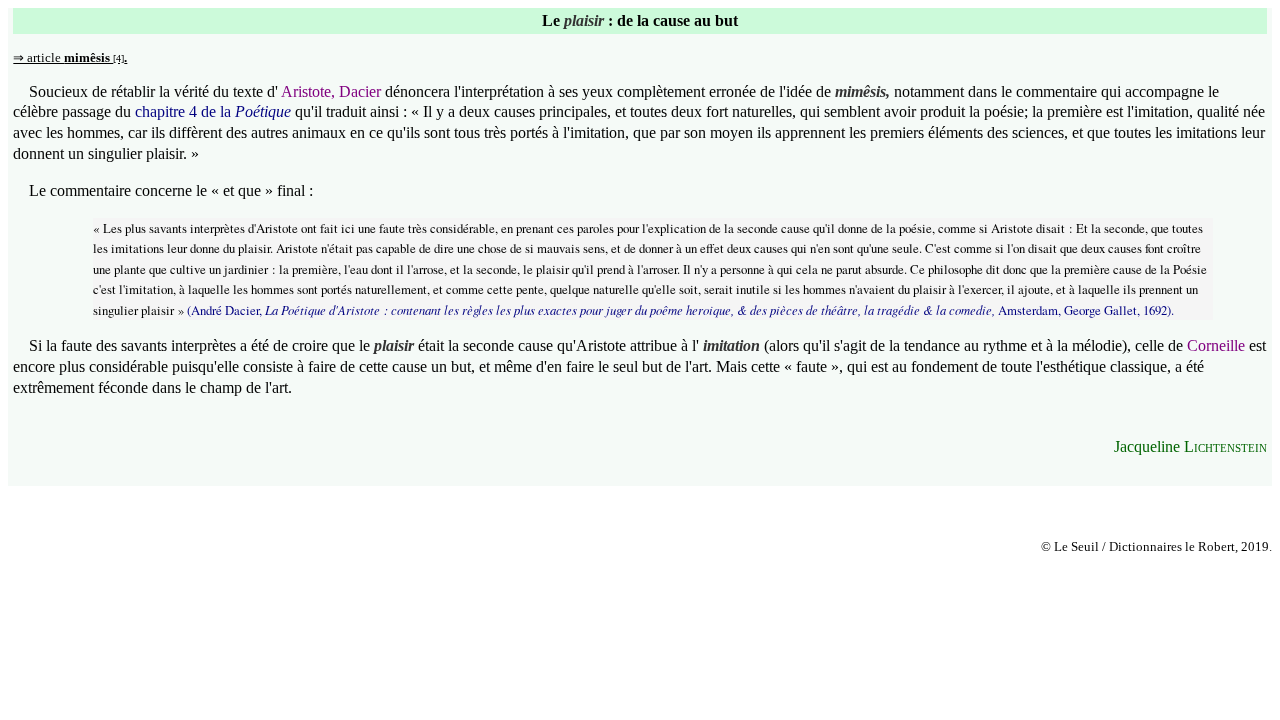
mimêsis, (862, 91)
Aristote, (308, 91)
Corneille (1216, 345)
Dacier (360, 91)
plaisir (584, 20)
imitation (731, 345)
